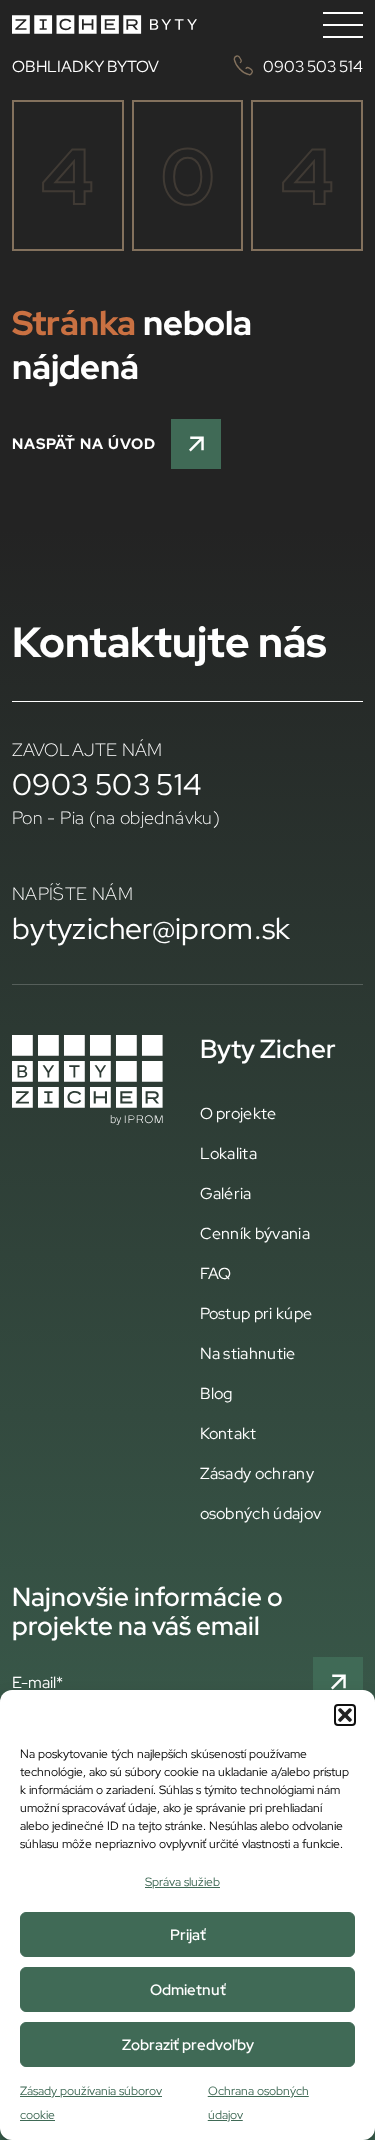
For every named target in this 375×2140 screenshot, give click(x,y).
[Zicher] (104, 24)
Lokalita (229, 1153)
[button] (345, 1715)
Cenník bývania (255, 1233)
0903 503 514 (107, 784)
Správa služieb (182, 1881)
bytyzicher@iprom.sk (151, 928)
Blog (216, 1393)
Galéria (226, 1193)
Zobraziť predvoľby (188, 2044)
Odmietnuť (188, 1989)
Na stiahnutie (248, 1353)
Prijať (188, 1934)
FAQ (216, 1273)
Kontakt (228, 1433)
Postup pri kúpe (256, 1313)
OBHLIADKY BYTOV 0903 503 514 (187, 66)
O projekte (238, 1113)
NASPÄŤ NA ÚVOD (84, 443)
